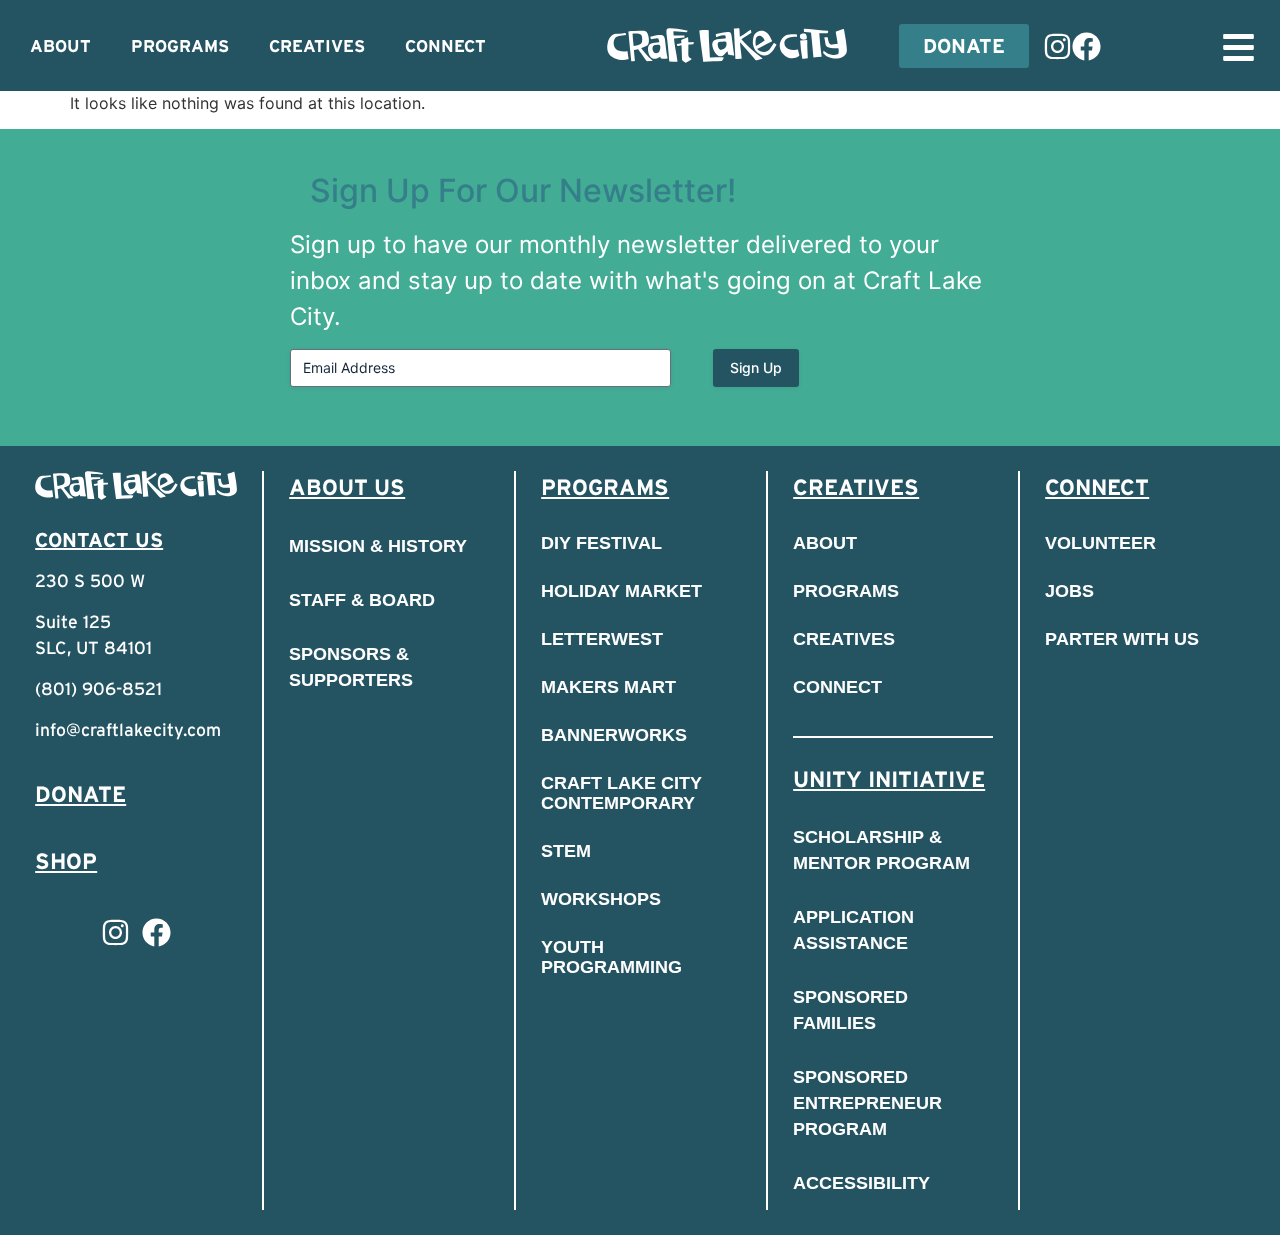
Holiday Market (621, 591)
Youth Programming (611, 957)
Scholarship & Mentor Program (881, 850)
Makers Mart (608, 687)
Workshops (601, 899)
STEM (566, 851)
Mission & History (378, 546)
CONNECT (445, 46)
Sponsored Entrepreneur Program (867, 1103)
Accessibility (861, 1183)
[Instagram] (1057, 47)
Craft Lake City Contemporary (621, 793)
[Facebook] (1086, 47)
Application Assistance (853, 930)
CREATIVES (317, 46)
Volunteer (1100, 543)
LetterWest (602, 639)
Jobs (1069, 591)
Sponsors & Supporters (351, 667)
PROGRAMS (180, 46)
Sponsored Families (850, 1010)
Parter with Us (1122, 639)
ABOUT (60, 46)
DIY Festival (601, 543)
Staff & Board (362, 600)
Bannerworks (614, 735)
